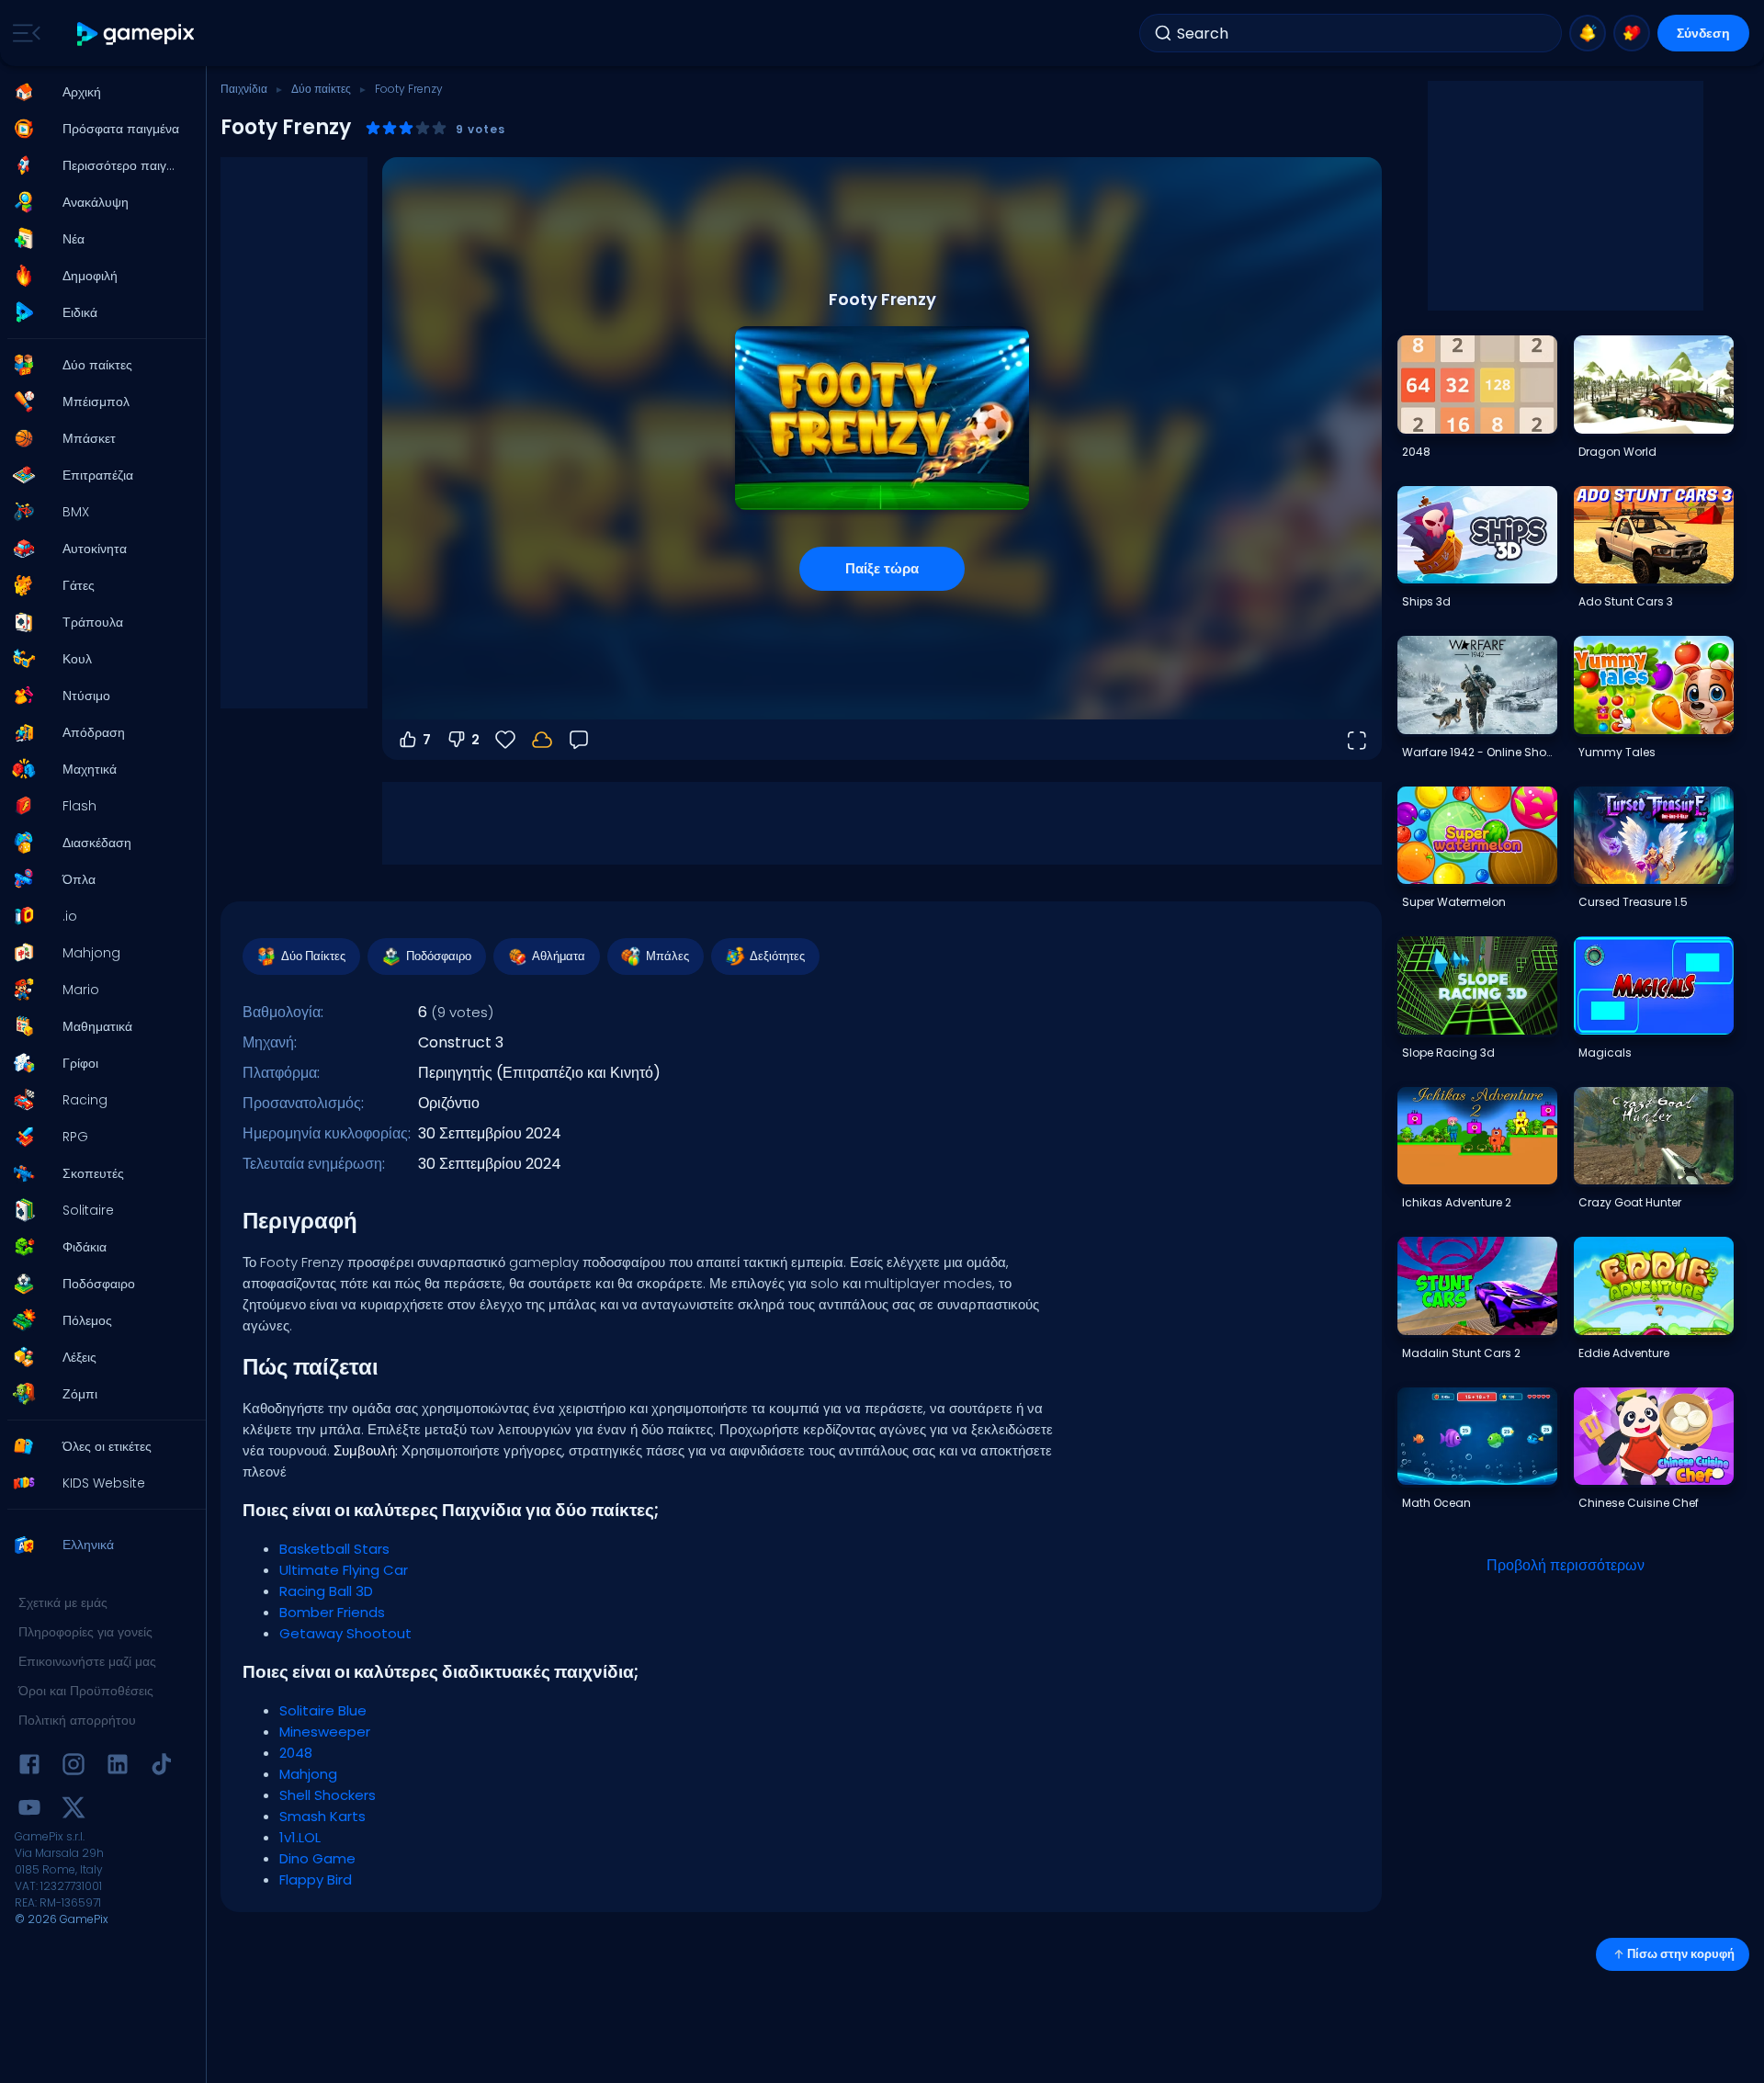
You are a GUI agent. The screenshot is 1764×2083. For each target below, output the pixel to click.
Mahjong (308, 1774)
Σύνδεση (1703, 33)
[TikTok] (162, 1767)
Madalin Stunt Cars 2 (1461, 1353)
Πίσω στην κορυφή (1681, 1954)
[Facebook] (29, 1767)
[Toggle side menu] (23, 33)
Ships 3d (1426, 601)
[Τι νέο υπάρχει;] (1588, 33)
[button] (97, 92)
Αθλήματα (559, 956)
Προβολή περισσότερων (1566, 1565)
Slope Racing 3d (1448, 1053)
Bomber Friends (332, 1612)
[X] (73, 1811)
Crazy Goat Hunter (1630, 1202)
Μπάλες (667, 956)
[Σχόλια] (579, 740)
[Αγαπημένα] (1632, 33)
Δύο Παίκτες (313, 956)
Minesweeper (325, 1732)
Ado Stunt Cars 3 (1626, 601)
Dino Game (317, 1858)
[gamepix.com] (136, 34)
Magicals (1605, 1053)
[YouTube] (29, 1811)
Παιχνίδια (244, 89)
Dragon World (1617, 452)
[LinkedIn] (118, 1767)
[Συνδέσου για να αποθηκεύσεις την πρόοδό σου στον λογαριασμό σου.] (542, 740)
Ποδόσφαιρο (439, 956)
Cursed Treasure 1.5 (1633, 902)
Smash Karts (322, 1816)
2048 (296, 1753)
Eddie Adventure (1624, 1353)
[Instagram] (73, 1767)
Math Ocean (1436, 1503)
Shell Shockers (328, 1795)
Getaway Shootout (345, 1633)
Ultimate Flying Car (344, 1570)
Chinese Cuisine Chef (1639, 1503)
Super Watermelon (1454, 902)
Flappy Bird (316, 1879)
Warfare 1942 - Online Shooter (1479, 752)
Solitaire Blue (323, 1710)
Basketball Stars (334, 1549)
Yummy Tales (1617, 752)
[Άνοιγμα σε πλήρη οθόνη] (1356, 740)
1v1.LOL (300, 1837)
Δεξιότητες (777, 956)
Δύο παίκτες (321, 89)
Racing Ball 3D (326, 1591)
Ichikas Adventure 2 (1457, 1202)
